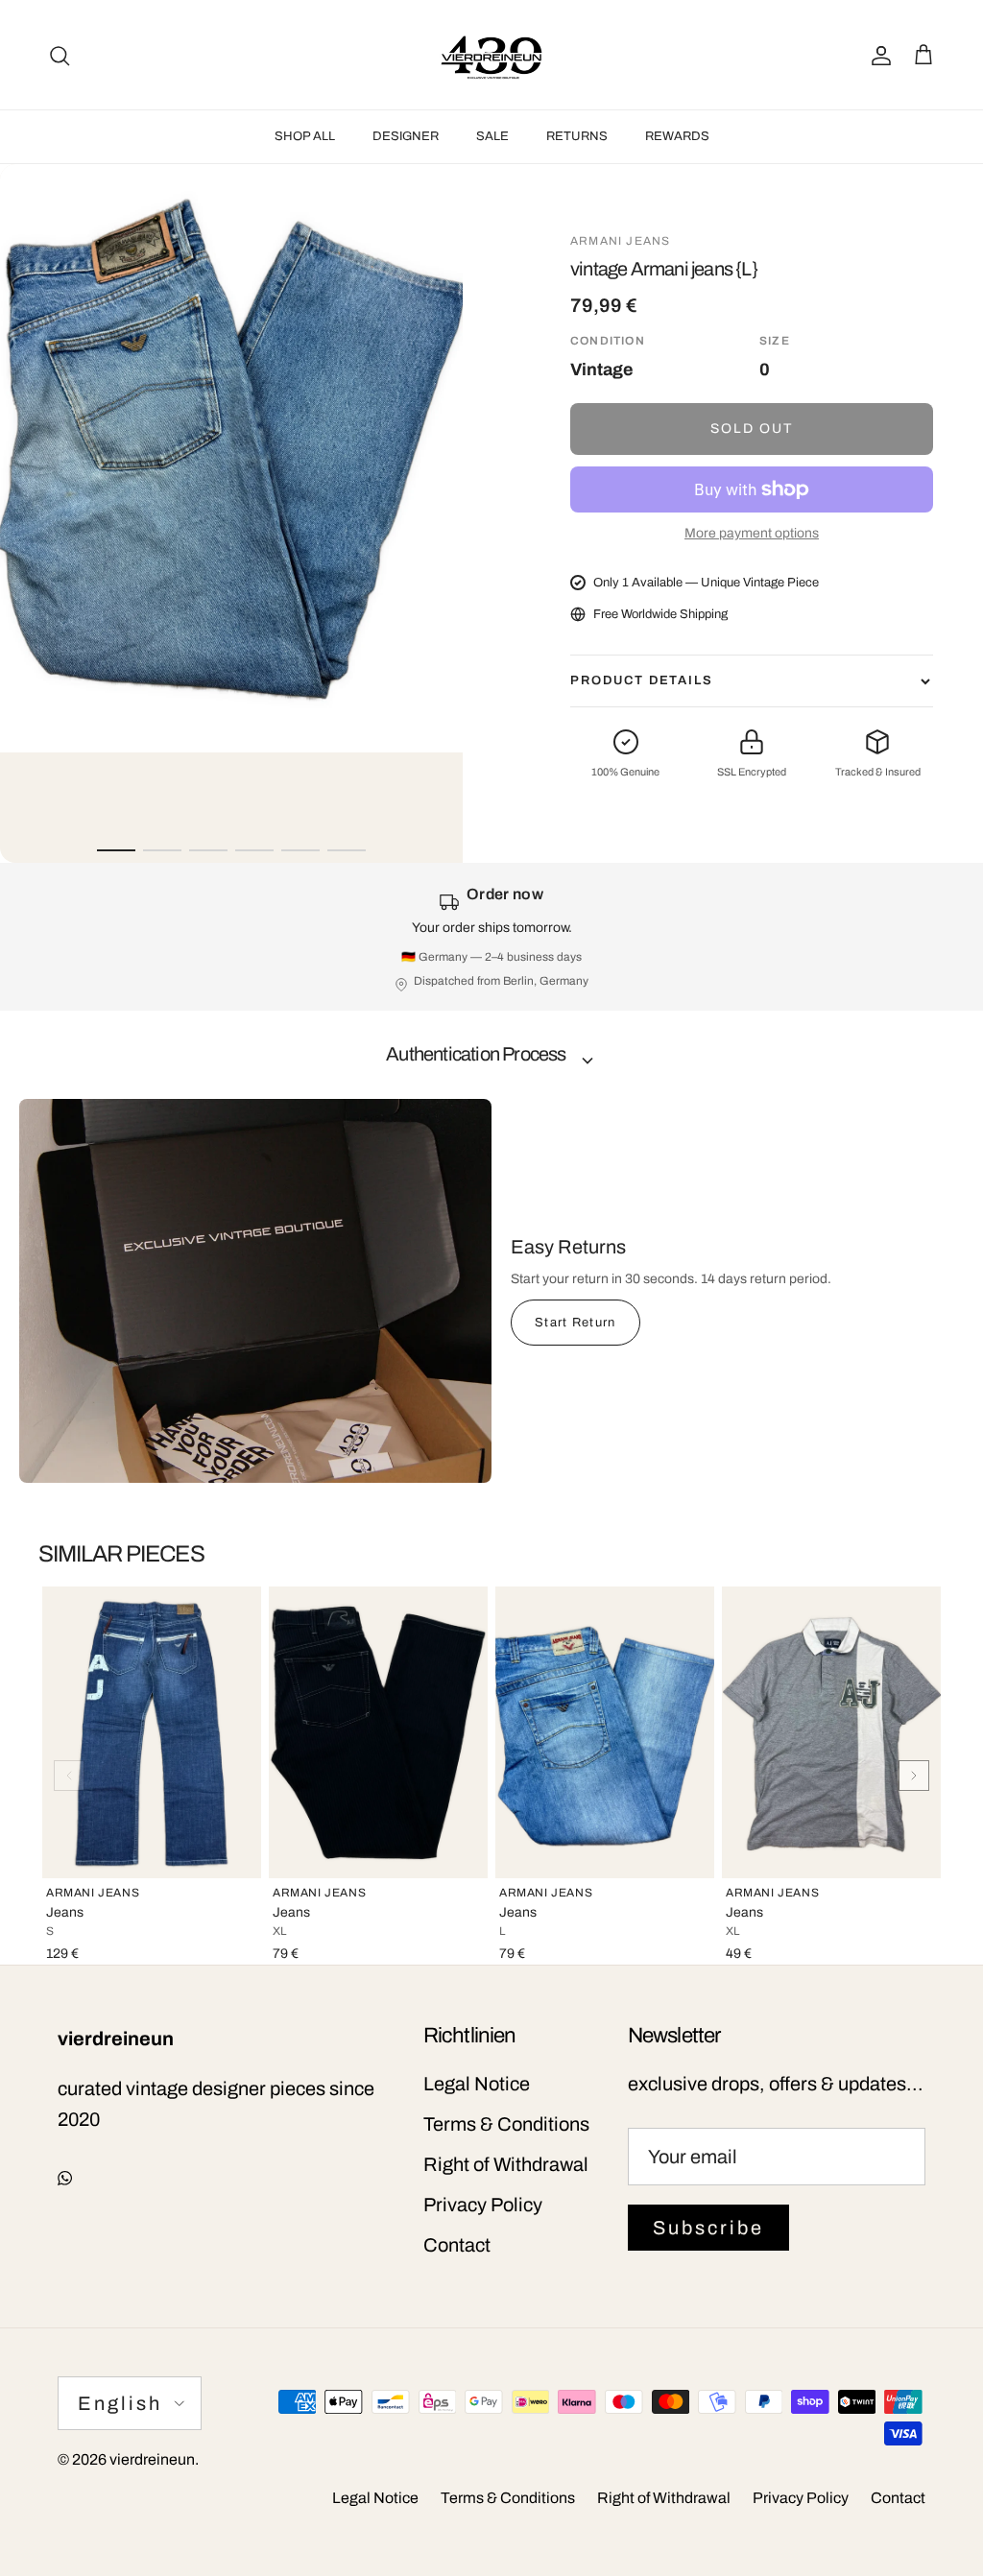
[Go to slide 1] (116, 850)
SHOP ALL (305, 136)
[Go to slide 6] (347, 850)
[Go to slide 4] (254, 850)
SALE (492, 136)
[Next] (914, 1776)
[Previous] (69, 1776)
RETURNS (577, 136)
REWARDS (677, 136)
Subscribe (708, 2228)
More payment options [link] (752, 533)
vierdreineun (152, 2459)
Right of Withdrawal (506, 2164)
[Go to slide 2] (162, 850)
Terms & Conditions (506, 2124)
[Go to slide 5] (300, 850)
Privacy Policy (483, 2205)
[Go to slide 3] (208, 850)
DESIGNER (406, 136)
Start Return (575, 1323)
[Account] (877, 55)
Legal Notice (477, 2084)
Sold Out (752, 429)
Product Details (642, 680)
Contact (457, 2245)
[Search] (60, 55)
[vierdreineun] (491, 55)
